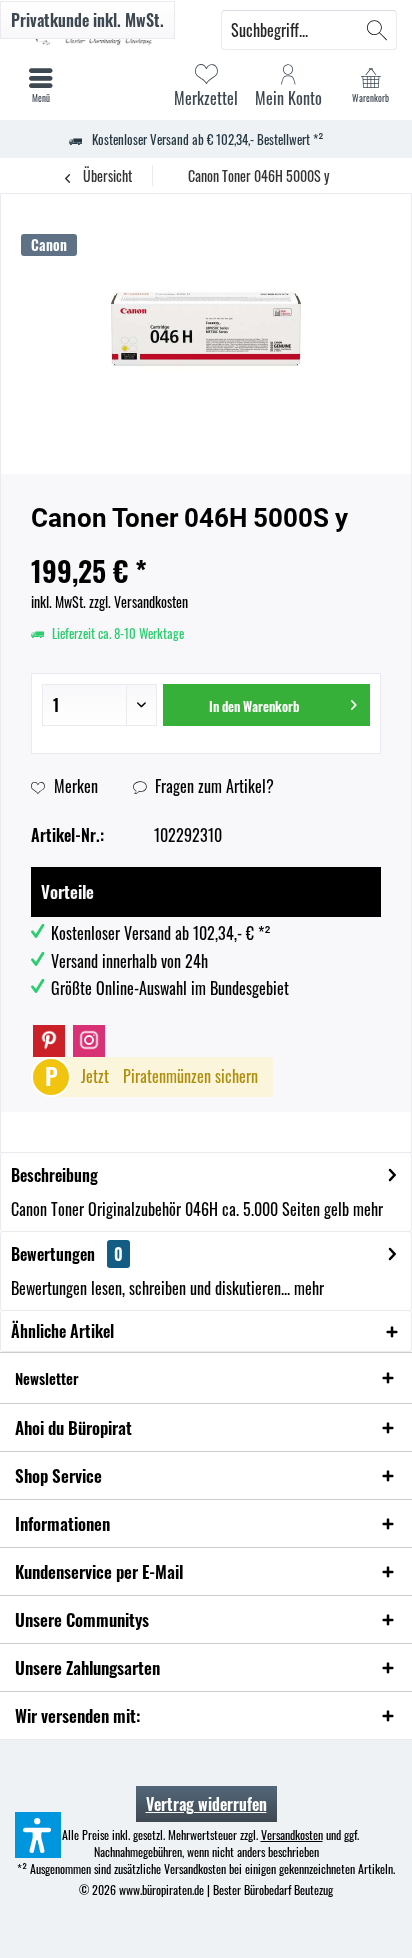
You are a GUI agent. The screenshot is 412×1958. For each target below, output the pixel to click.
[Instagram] (89, 1041)
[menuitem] (371, 85)
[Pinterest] (49, 1041)
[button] (38, 1835)
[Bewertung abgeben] (206, 544)
